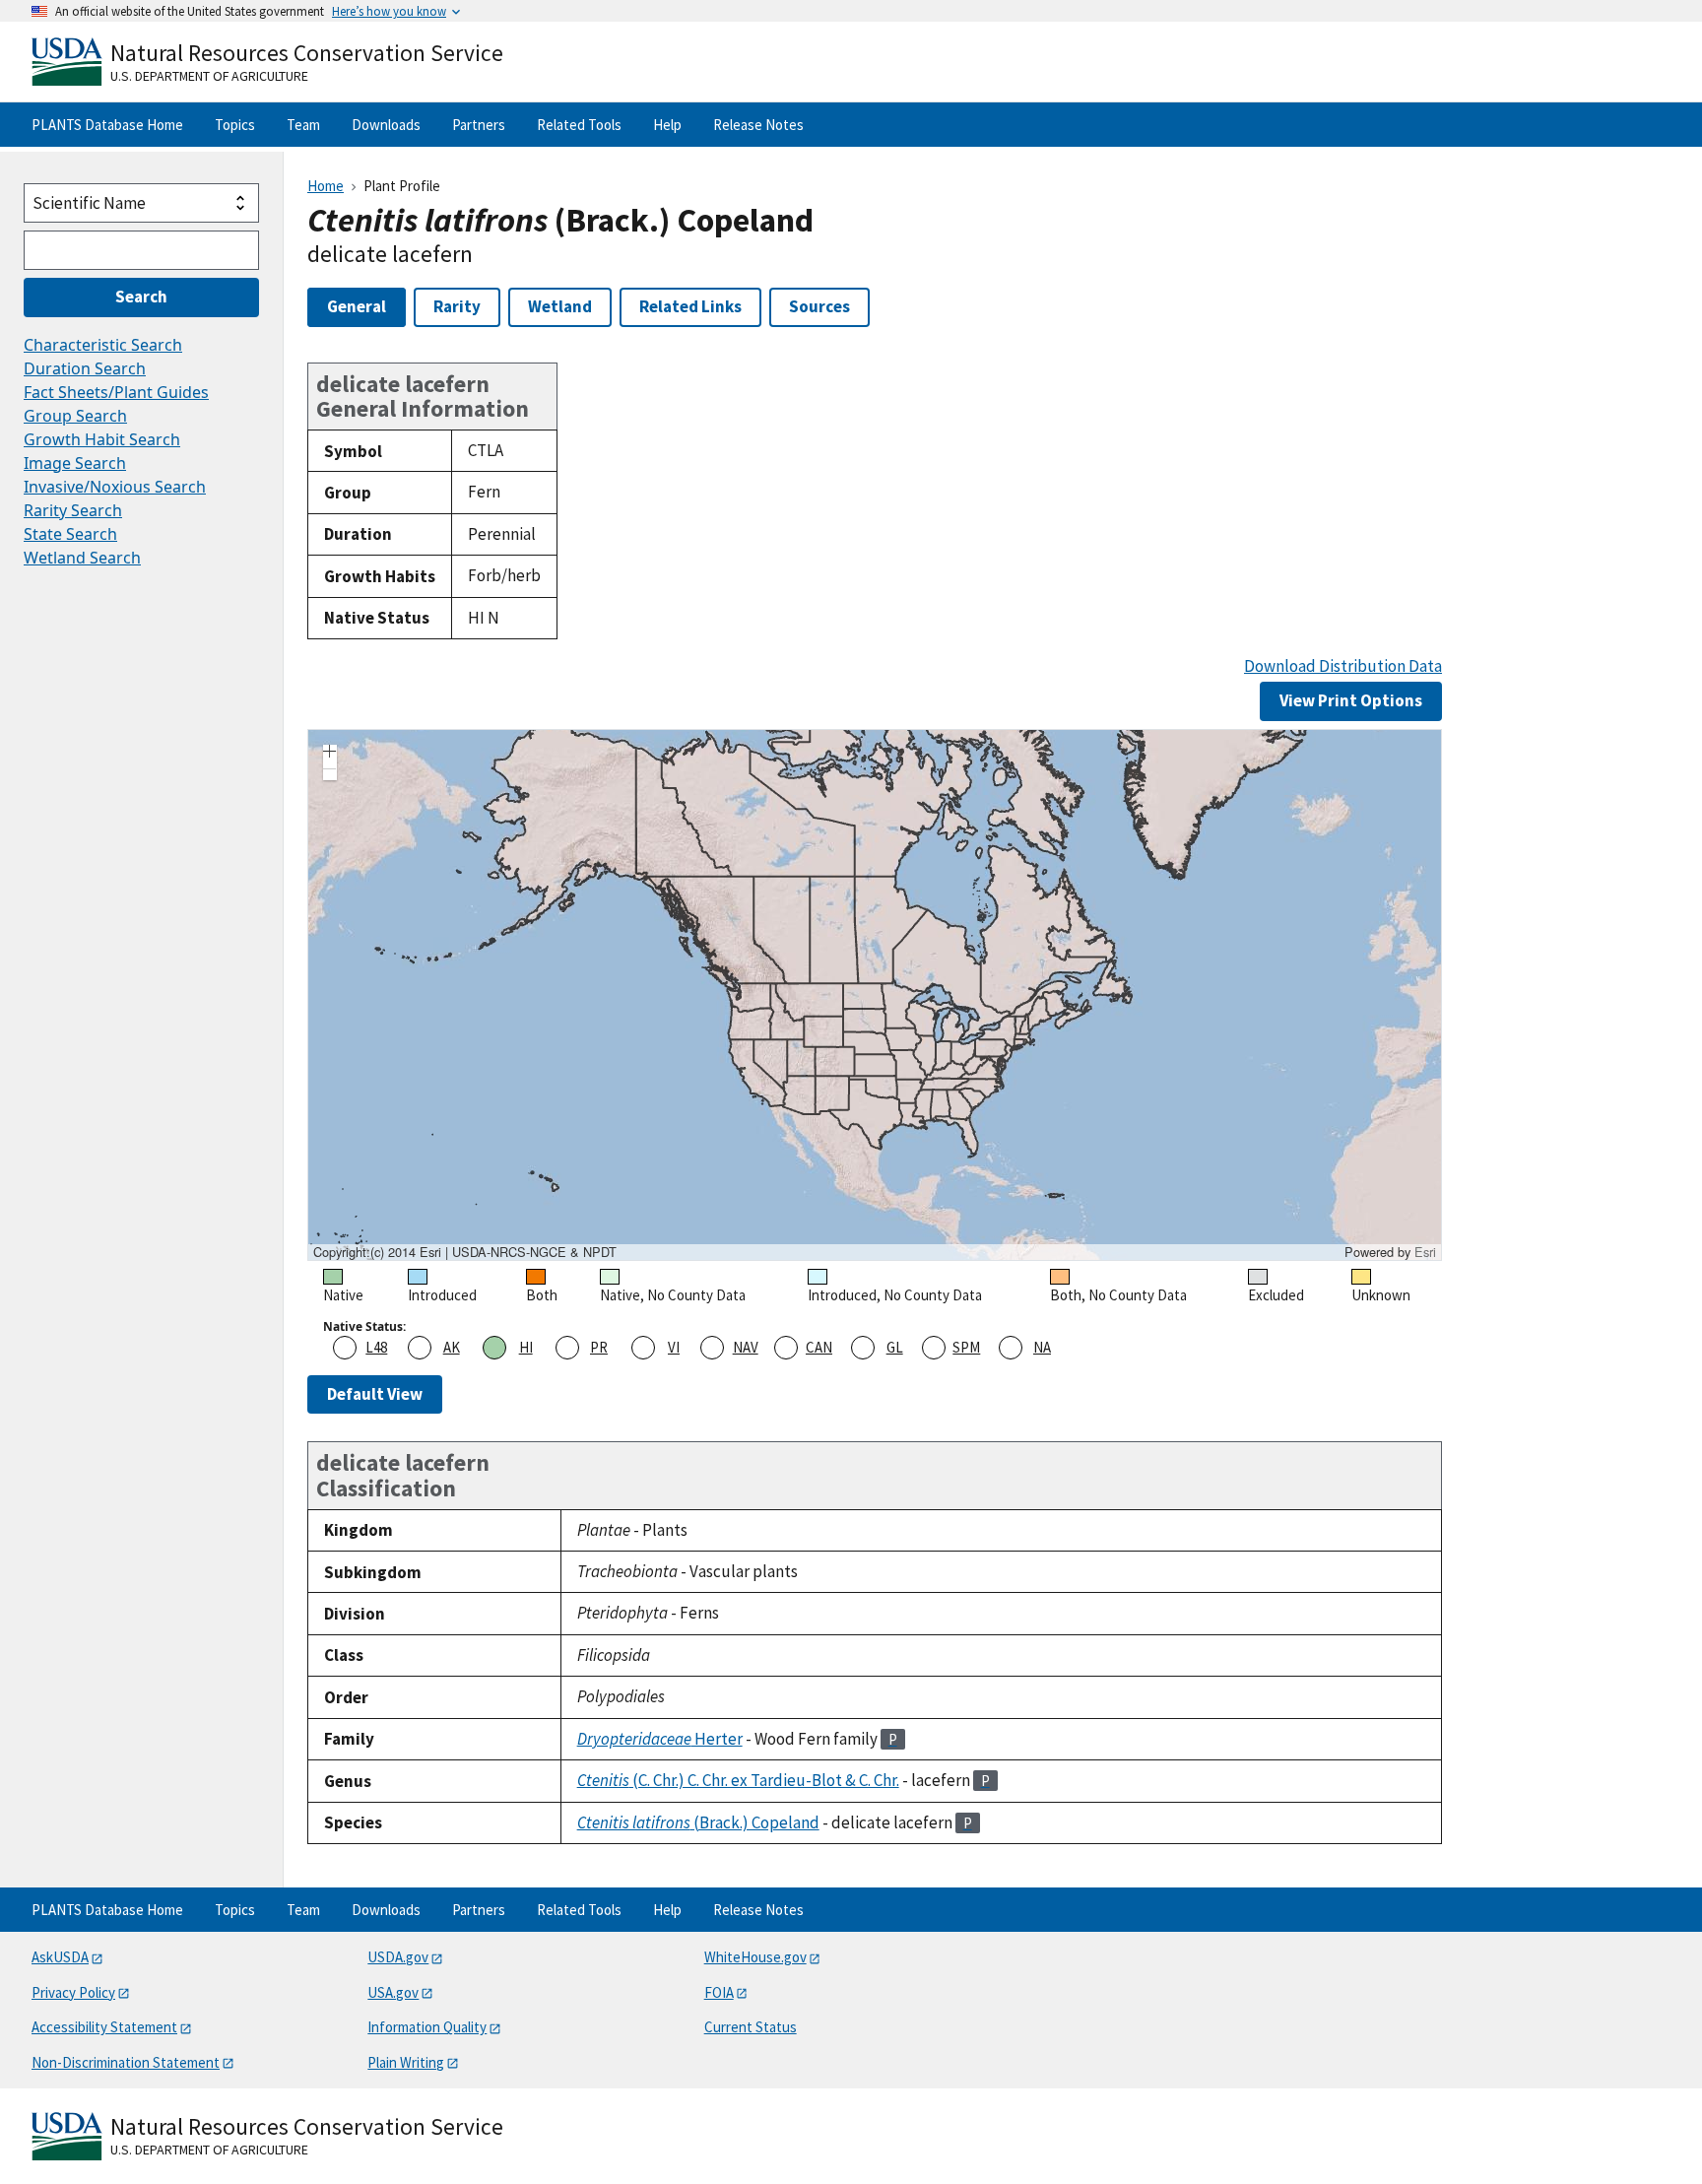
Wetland (560, 306)
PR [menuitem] (599, 1347)
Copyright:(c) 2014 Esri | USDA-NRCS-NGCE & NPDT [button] (465, 1252)
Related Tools (579, 125)
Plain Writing (406, 2062)
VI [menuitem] (674, 1347)
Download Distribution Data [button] (1343, 666)
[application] (875, 995)
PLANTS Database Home (107, 125)
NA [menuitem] (1042, 1347)
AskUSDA (60, 1957)
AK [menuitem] (452, 1347)
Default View (375, 1394)
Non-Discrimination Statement (126, 2062)
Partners (479, 125)
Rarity (457, 306)
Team (303, 125)
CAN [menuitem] (819, 1347)
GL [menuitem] (895, 1347)
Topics (235, 125)
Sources (819, 306)
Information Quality (427, 2027)
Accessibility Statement (104, 2027)
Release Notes (758, 125)
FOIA (719, 1992)
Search (141, 297)
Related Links (690, 306)
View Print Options (1351, 700)
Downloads (386, 125)
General (357, 306)
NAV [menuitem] (746, 1347)
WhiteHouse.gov (755, 1957)
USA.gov (393, 1992)
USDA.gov (398, 1957)
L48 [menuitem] (376, 1347)
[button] (330, 754)
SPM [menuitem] (966, 1347)
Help (667, 125)
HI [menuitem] (526, 1347)
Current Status (751, 2027)
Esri (1425, 1252)
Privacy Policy (73, 1992)
